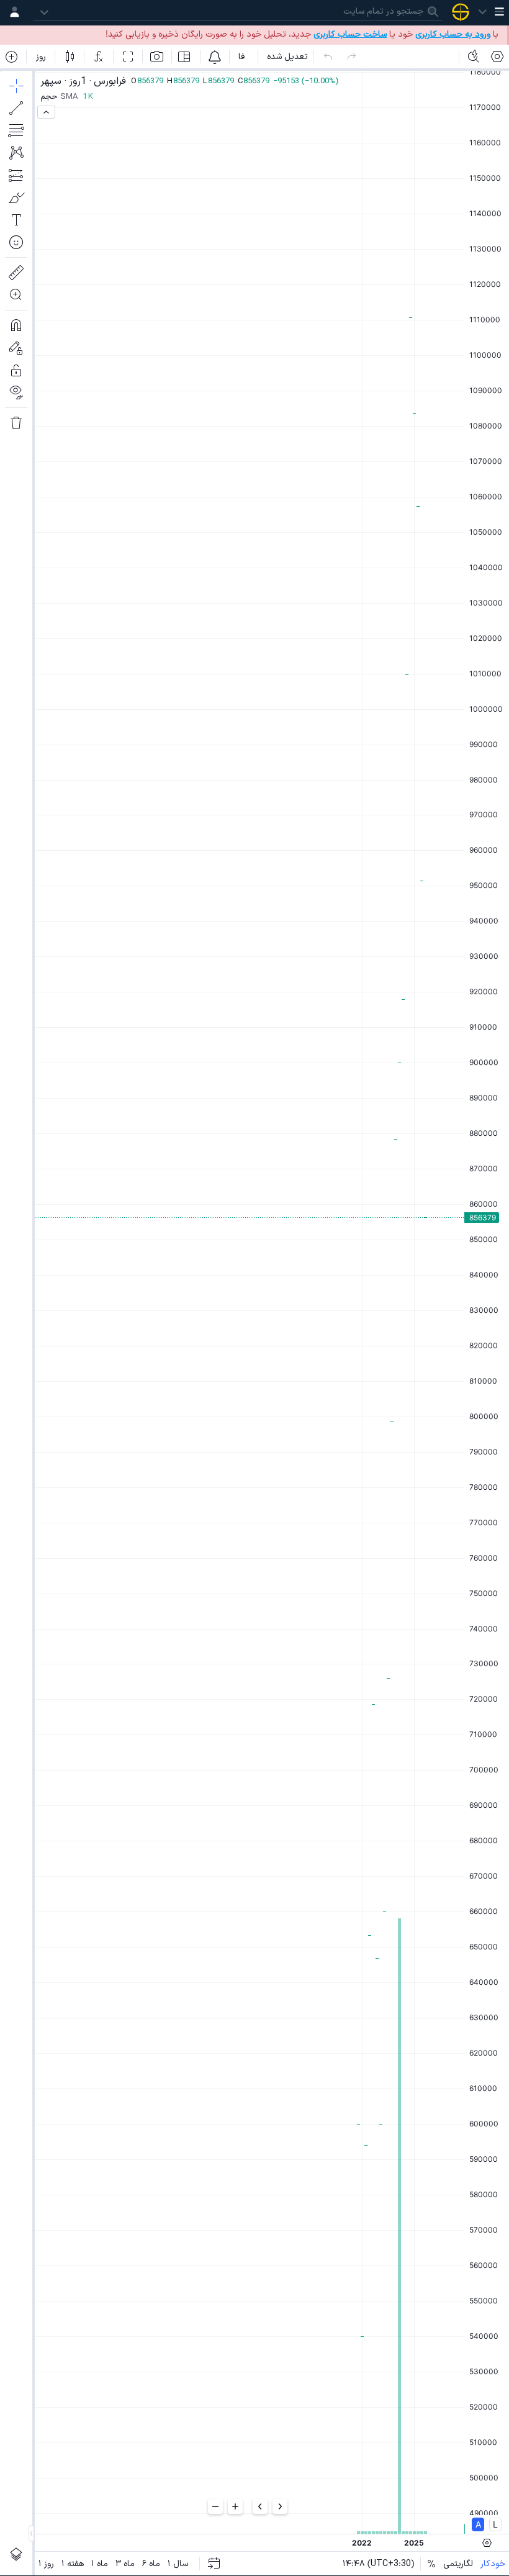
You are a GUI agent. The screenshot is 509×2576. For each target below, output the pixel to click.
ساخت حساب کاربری (350, 34)
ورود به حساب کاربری (453, 34)
